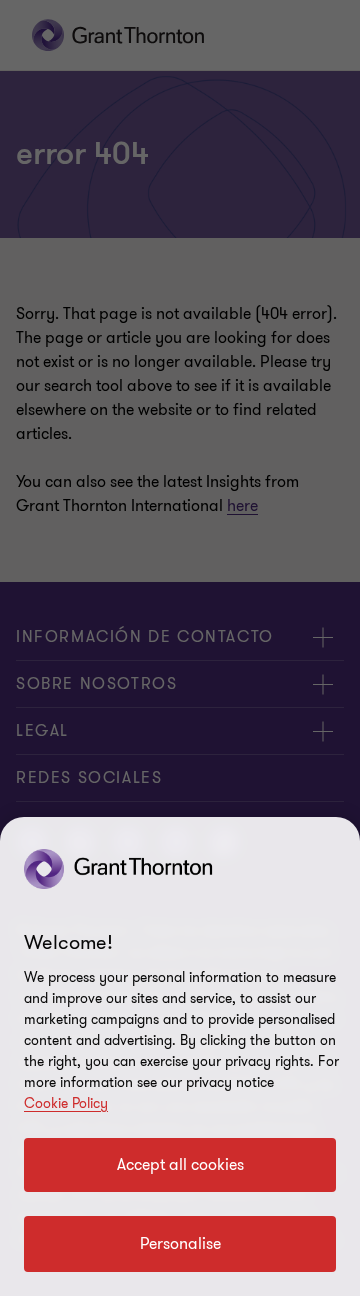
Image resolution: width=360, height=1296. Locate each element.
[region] (180, 1056)
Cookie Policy (66, 1103)
